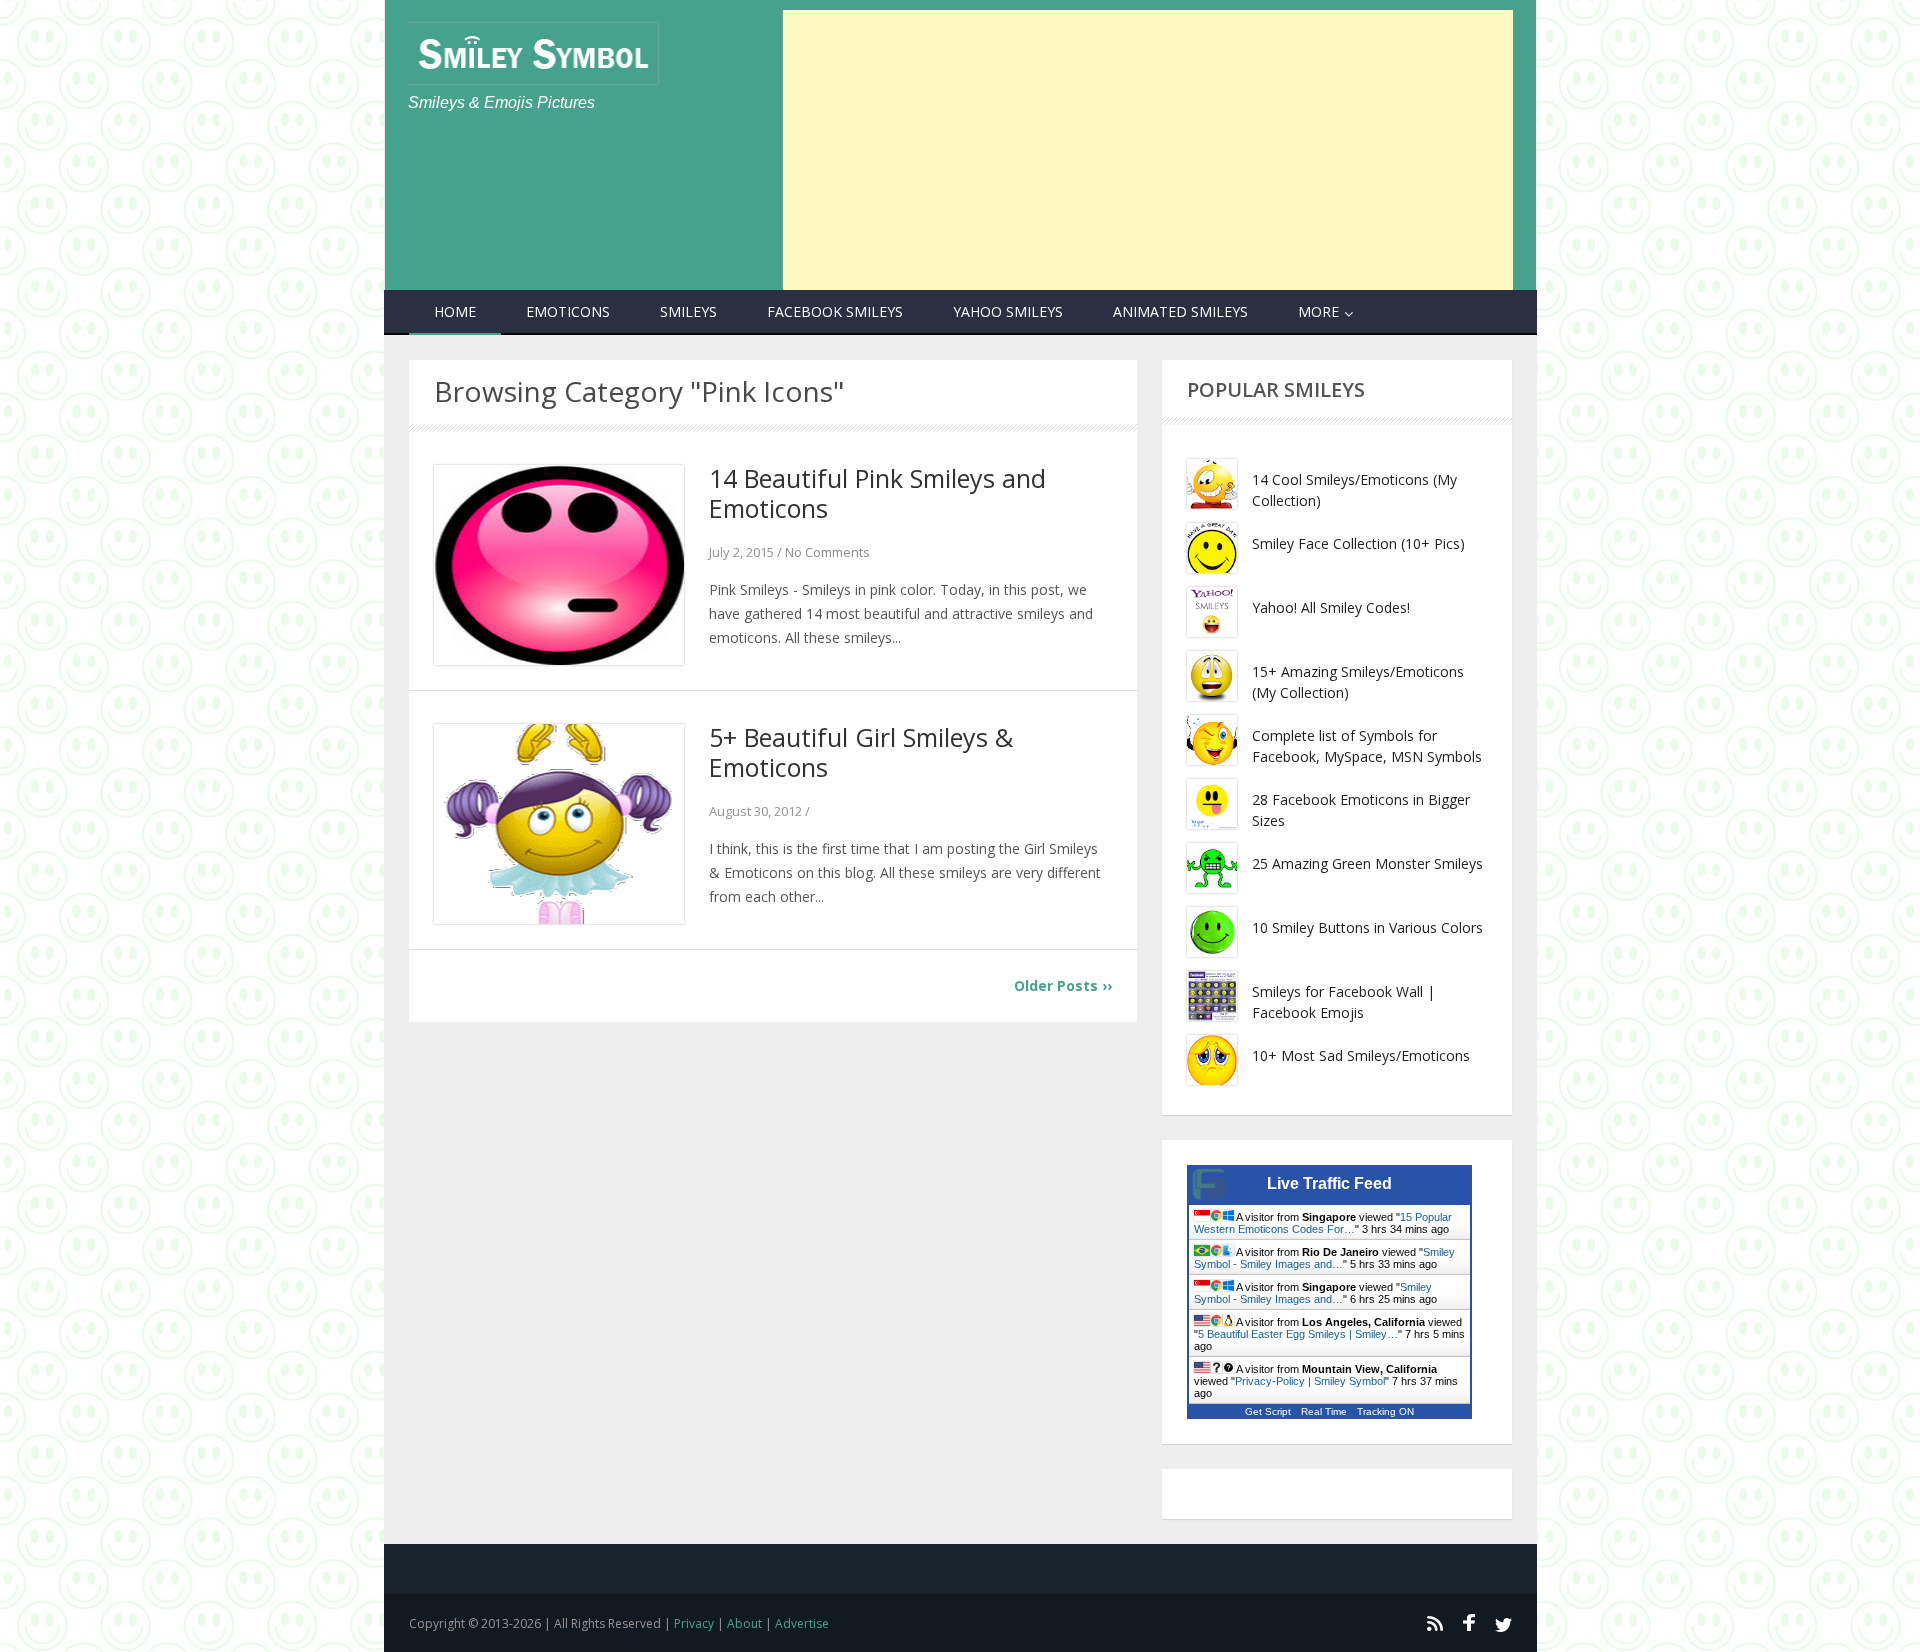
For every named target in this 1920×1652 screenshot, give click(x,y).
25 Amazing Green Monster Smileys (1367, 863)
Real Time (1324, 1411)
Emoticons (568, 311)
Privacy (694, 1623)
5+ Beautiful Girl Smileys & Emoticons (861, 752)
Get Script (1268, 1411)
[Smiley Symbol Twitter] (1504, 1623)
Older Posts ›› (1063, 985)
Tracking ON (1385, 1411)
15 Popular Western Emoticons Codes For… (1323, 1223)
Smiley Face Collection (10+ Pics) (1358, 543)
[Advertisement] (1148, 150)
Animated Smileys (1180, 311)
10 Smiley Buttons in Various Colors (1367, 927)
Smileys (688, 311)
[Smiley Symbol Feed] (1434, 1623)
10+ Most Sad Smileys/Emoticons (1361, 1055)
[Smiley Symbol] (533, 53)
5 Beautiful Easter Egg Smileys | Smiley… (1298, 1334)
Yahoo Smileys (1008, 311)
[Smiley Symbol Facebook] (1469, 1623)
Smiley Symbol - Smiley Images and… (1324, 1258)
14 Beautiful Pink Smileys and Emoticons (877, 493)
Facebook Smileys (835, 311)
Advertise (802, 1623)
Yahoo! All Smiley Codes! (1331, 607)
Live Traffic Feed (1329, 1183)
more (1318, 311)
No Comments (827, 552)
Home (455, 311)
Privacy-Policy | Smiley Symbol (1310, 1381)
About (744, 1623)
